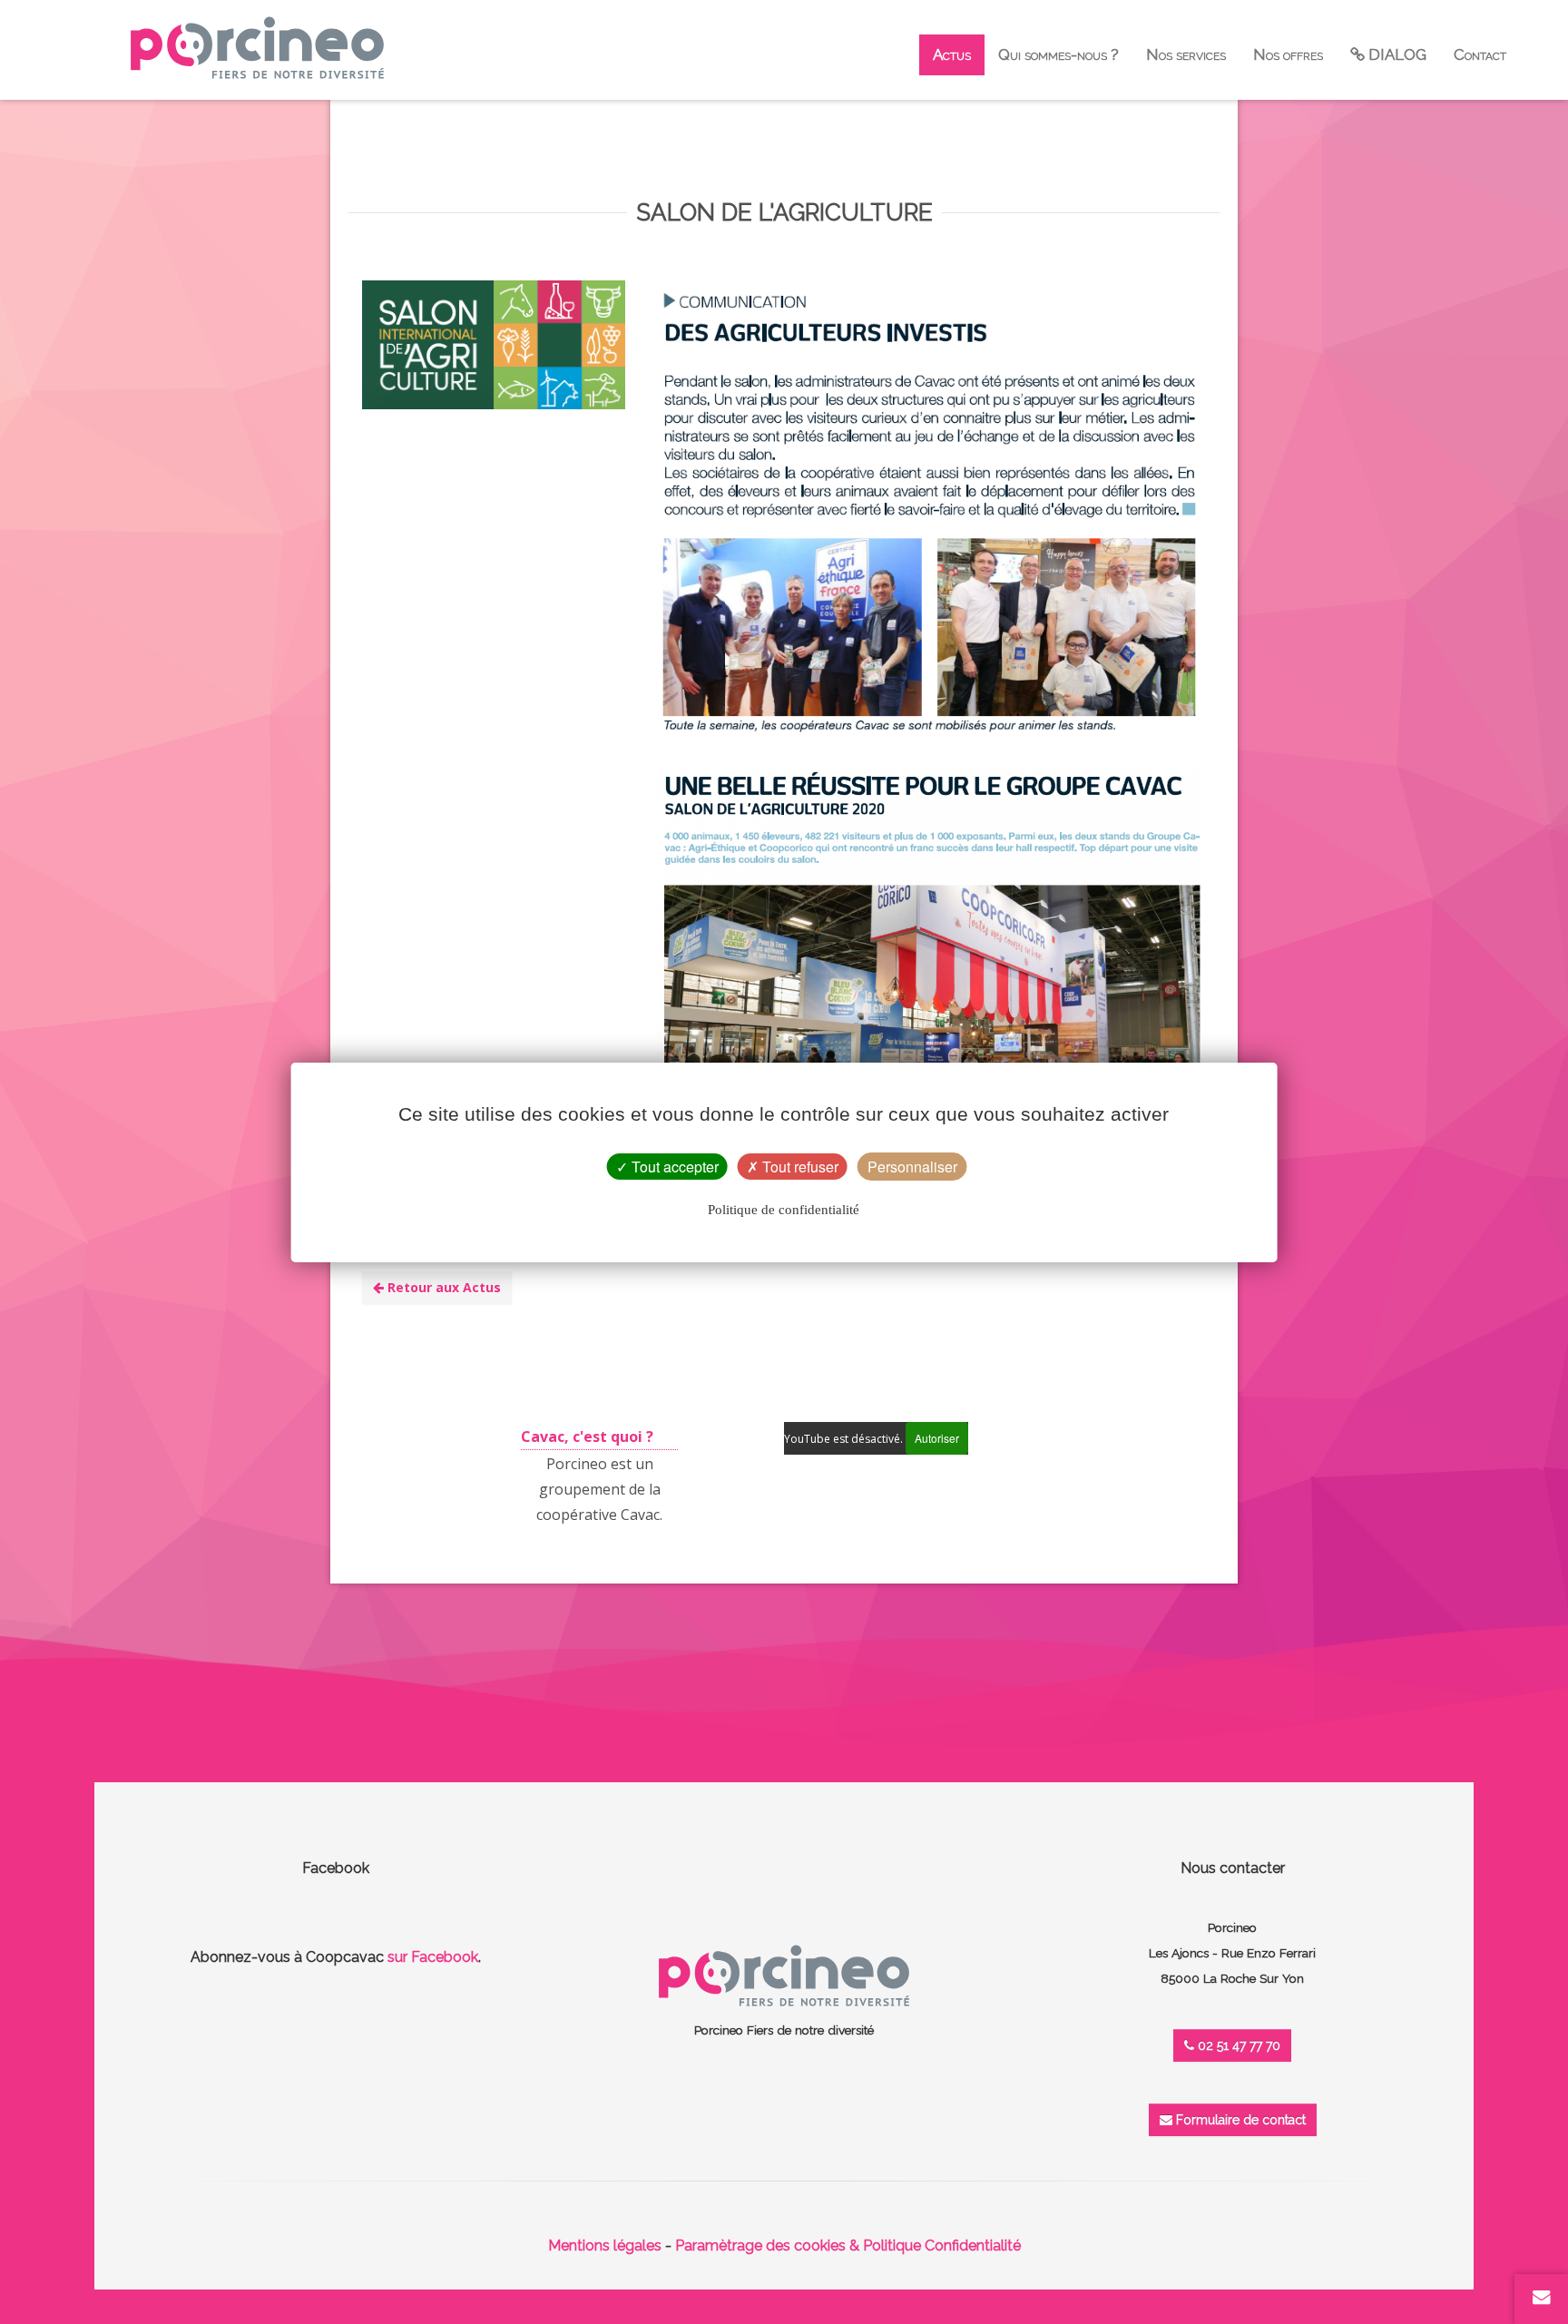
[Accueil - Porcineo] (257, 48)
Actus (952, 54)
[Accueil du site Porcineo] (784, 1974)
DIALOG (1396, 54)
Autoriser (937, 1438)
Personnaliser (912, 1167)
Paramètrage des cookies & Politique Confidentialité (848, 2246)
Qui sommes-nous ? (1058, 54)
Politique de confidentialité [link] (784, 1210)
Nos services (1186, 54)
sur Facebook (433, 1957)
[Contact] (1542, 2297)
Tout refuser (799, 1167)
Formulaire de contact (1239, 2120)
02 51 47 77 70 (1237, 2045)
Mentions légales (605, 2246)
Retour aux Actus (442, 1287)
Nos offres (1288, 54)
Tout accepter (673, 1167)
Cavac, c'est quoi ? (587, 1437)
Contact (1480, 54)
